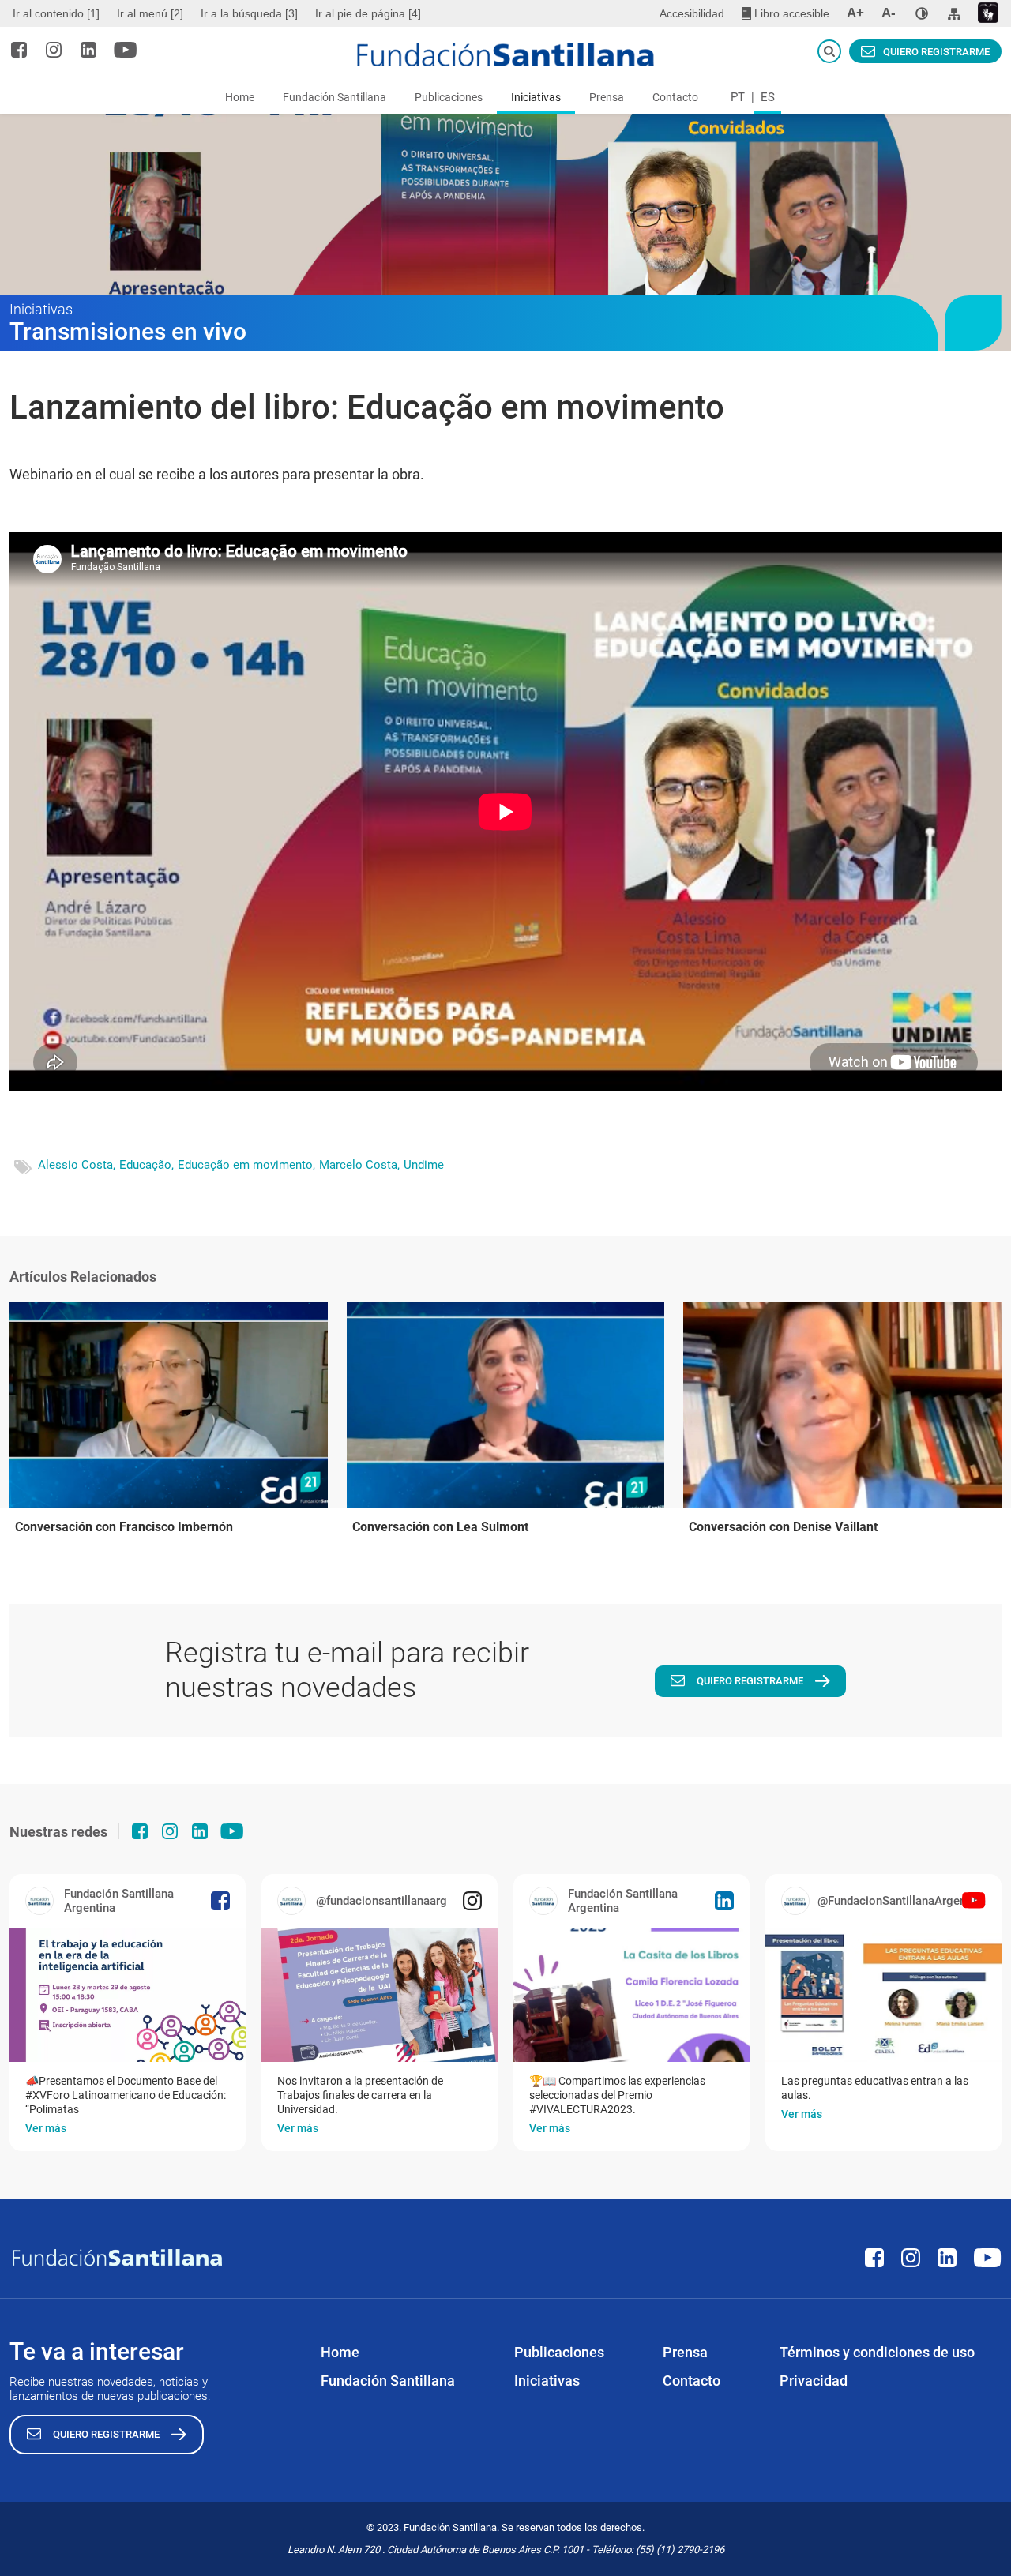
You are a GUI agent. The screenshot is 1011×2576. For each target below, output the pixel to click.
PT (738, 97)
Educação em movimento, (246, 1165)
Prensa (607, 97)
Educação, (147, 1165)
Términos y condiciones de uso (877, 2352)
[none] (922, 13)
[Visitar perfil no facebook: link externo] (19, 50)
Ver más (46, 2128)
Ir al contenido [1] (56, 13)
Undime (424, 1165)
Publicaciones (449, 97)
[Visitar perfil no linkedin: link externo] (88, 50)
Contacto (675, 97)
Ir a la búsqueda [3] (249, 13)
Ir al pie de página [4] (368, 13)
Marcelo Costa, (359, 1165)
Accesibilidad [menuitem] (692, 13)
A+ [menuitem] (855, 13)
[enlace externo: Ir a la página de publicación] (128, 1995)
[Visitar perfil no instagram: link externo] (54, 50)
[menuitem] (58, 13)
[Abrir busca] (829, 51)
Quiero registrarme (936, 52)
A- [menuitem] (889, 13)
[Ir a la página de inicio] (506, 54)
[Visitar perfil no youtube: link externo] (126, 50)
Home (240, 97)
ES (768, 97)
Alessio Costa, (77, 1165)
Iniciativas (536, 97)
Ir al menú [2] (150, 13)
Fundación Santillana (334, 97)
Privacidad (814, 2381)
